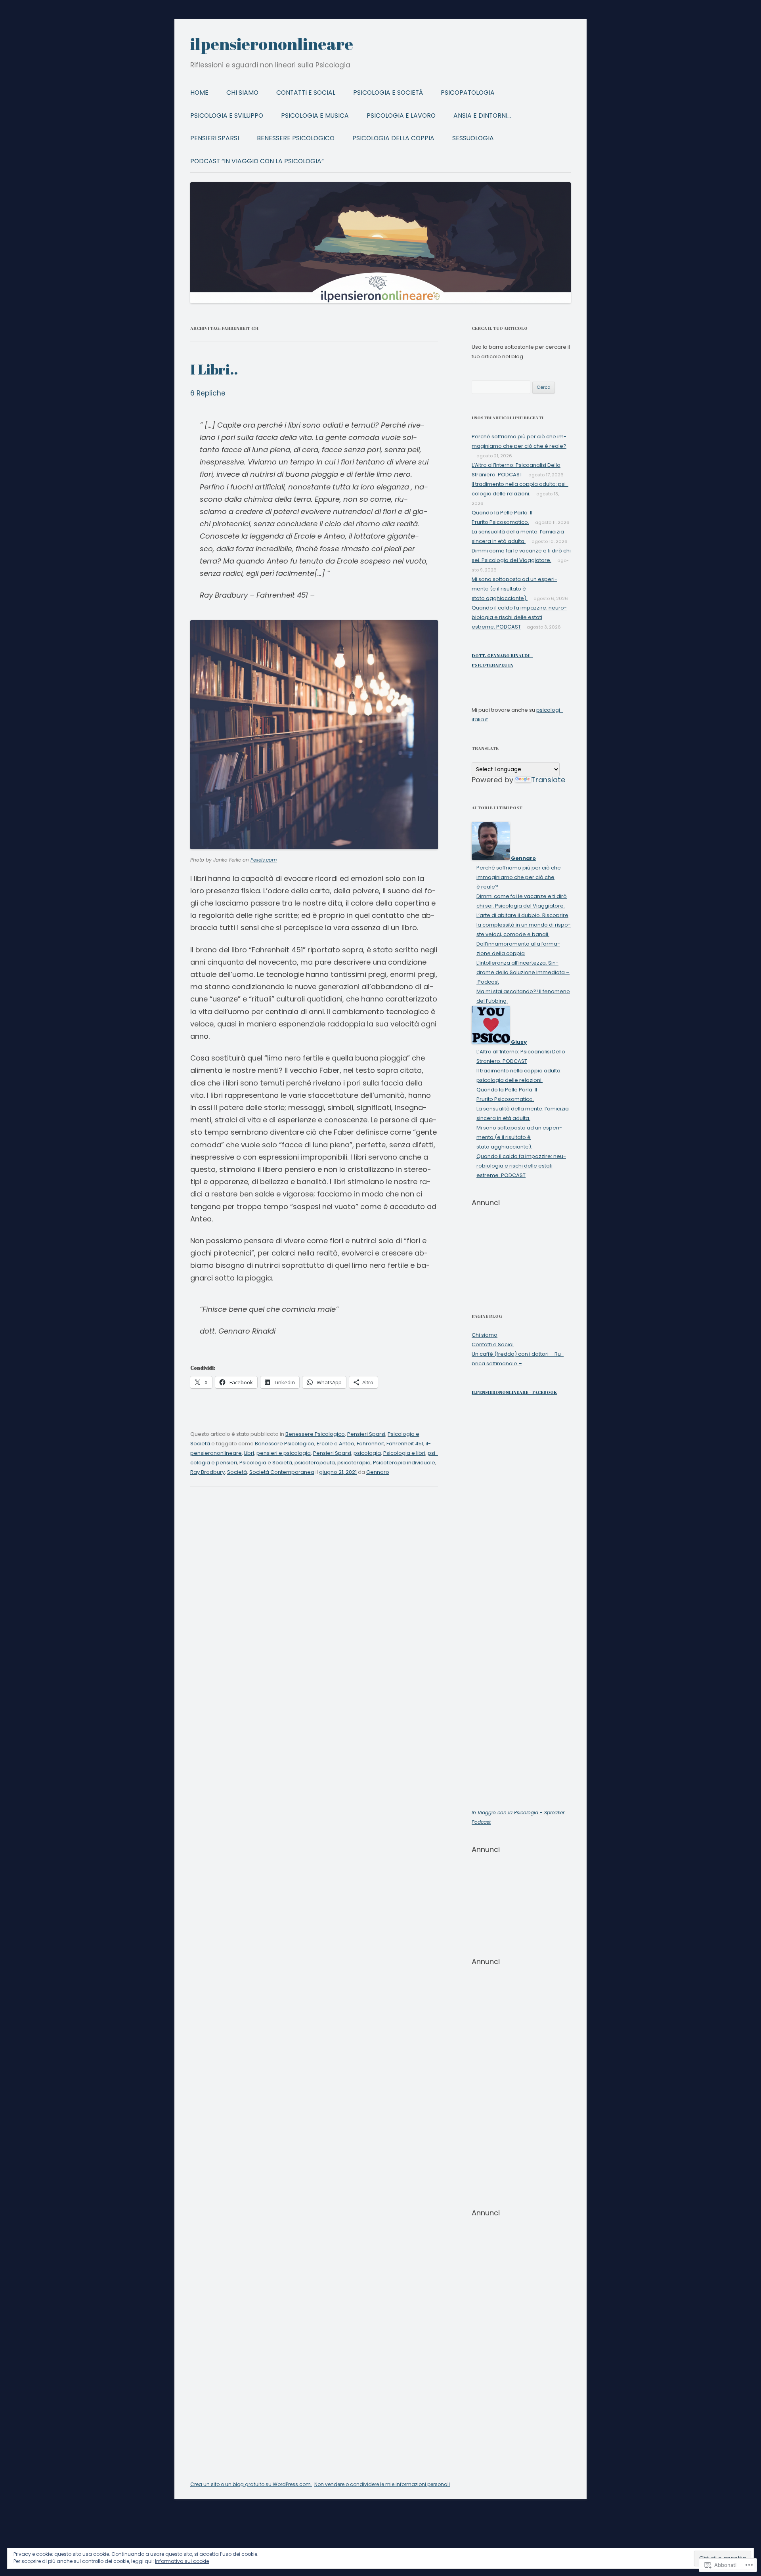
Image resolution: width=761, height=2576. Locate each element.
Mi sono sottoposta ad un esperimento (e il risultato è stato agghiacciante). (514, 589)
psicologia (367, 1453)
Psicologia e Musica (315, 116)
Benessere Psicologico (296, 138)
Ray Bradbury (207, 1472)
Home (199, 93)
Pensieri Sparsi (215, 138)
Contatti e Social (306, 93)
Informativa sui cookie (182, 2561)
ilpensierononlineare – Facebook (514, 1392)
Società (237, 1472)
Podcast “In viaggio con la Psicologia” (257, 161)
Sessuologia (473, 138)
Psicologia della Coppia (393, 138)
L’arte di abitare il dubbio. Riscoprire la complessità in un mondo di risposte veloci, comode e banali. (524, 925)
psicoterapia (354, 1463)
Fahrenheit (370, 1444)
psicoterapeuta (315, 1463)
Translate (548, 780)
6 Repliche (208, 393)
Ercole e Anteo (336, 1444)
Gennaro (378, 1472)
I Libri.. (214, 369)
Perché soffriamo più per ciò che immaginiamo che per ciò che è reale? (519, 877)
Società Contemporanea (282, 1472)
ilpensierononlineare (272, 44)
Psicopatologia (468, 93)
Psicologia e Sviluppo (227, 116)
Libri (249, 1453)
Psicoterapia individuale (404, 1463)
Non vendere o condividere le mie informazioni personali (382, 2484)
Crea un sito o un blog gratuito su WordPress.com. (251, 2484)
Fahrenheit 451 (405, 1444)
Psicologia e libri (404, 1453)
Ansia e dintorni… (482, 116)
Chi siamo (242, 93)
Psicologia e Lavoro (401, 116)
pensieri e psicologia (284, 1453)
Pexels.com (264, 860)
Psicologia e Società (388, 93)
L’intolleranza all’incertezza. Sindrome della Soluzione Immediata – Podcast (523, 972)
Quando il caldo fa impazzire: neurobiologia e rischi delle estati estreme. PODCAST (519, 617)
